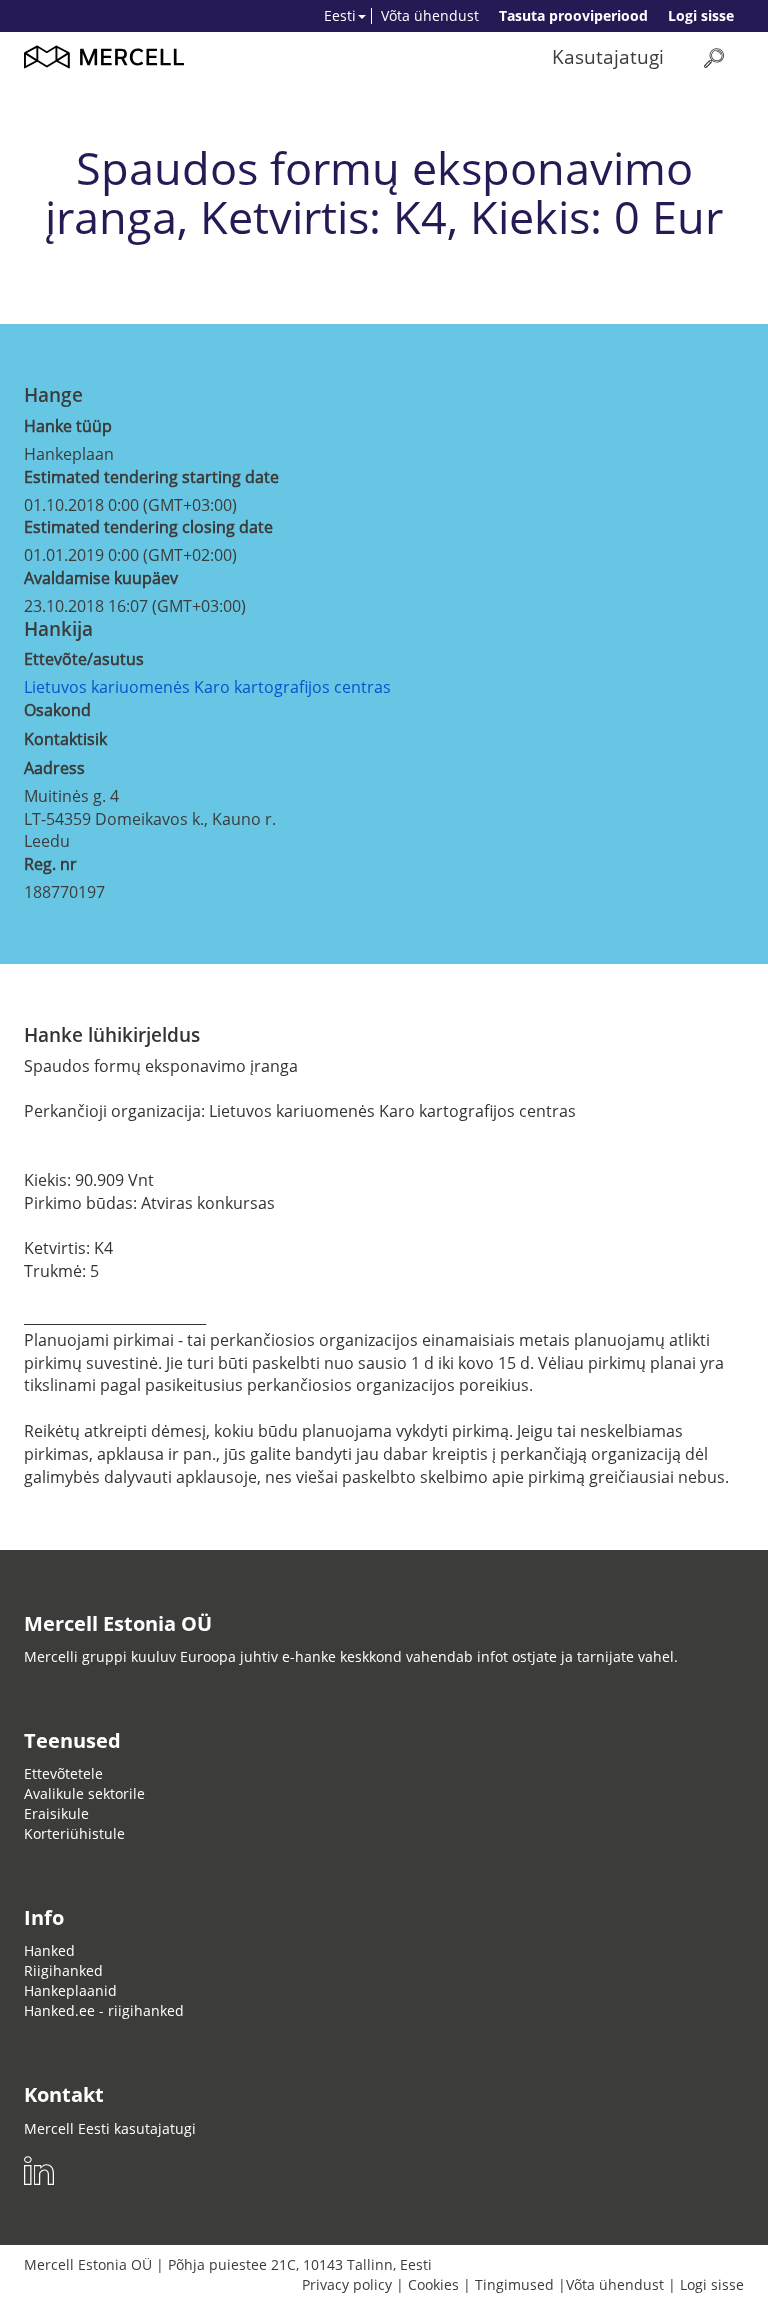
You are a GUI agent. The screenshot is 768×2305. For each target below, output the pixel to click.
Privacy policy (347, 2284)
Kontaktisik (65, 739)
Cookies (433, 2284)
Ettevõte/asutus (84, 659)
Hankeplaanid (70, 1990)
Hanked (49, 1950)
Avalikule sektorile (84, 1793)
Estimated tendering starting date (151, 477)
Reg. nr (50, 864)
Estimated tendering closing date (148, 527)
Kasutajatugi (608, 56)
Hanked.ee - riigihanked (104, 2010)
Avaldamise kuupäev (101, 578)
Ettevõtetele (63, 1773)
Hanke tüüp (68, 426)
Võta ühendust (430, 15)
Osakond (57, 710)
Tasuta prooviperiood (573, 15)
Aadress (54, 768)
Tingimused (514, 2284)
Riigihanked (63, 1970)
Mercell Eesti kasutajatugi (110, 2128)
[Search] (714, 57)
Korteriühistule (74, 1833)
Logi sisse (701, 15)
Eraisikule (56, 1813)
